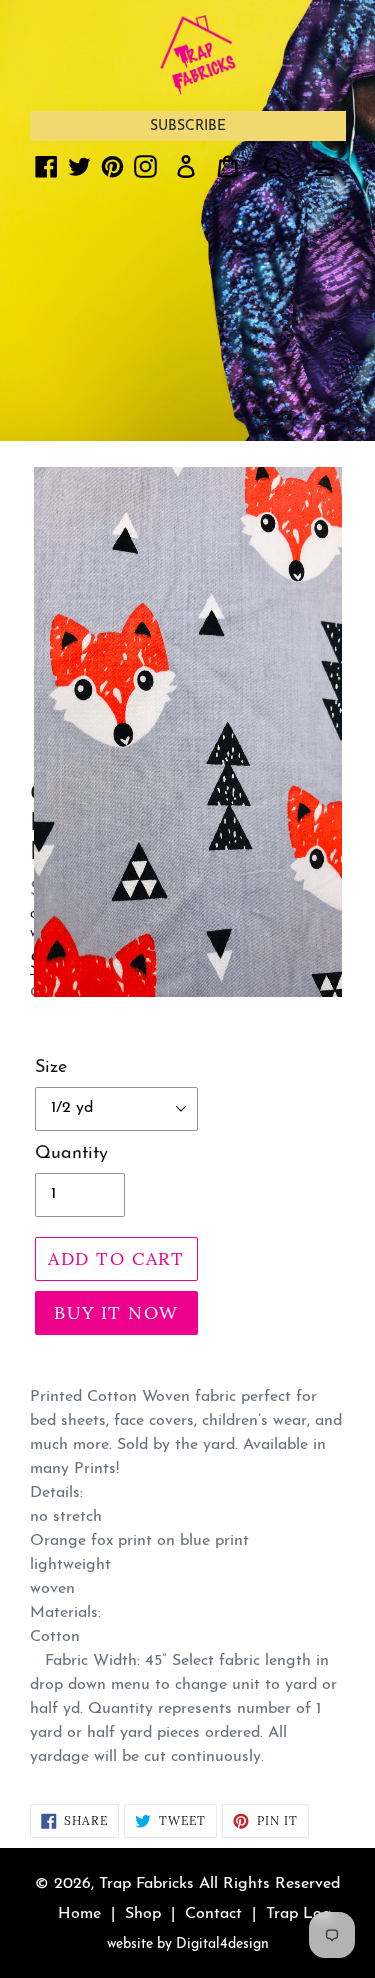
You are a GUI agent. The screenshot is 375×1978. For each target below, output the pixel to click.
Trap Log (299, 1914)
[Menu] (324, 166)
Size (51, 1068)
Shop (143, 1914)
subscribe (188, 126)
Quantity (71, 1154)
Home (79, 1914)
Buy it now (116, 1312)
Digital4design (222, 1944)
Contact (213, 1914)
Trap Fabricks (146, 1884)
